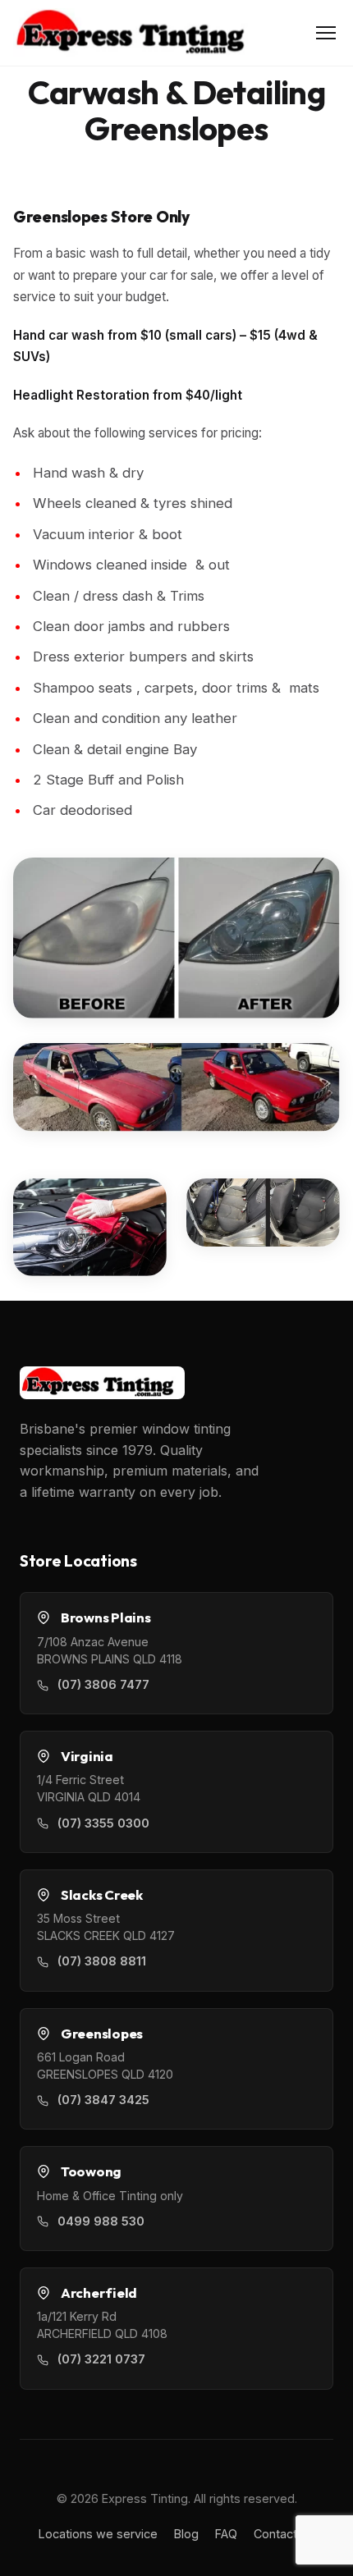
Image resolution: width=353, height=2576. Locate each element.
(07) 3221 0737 (101, 2359)
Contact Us (284, 2534)
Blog (186, 2534)
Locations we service (98, 2534)
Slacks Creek (102, 1895)
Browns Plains (106, 1617)
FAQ (226, 2534)
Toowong (91, 2171)
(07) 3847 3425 (103, 2100)
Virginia (87, 1756)
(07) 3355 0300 (103, 1823)
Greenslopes (102, 2034)
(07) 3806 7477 (103, 1685)
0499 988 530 (101, 2221)
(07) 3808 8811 (102, 1961)
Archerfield (99, 2293)
